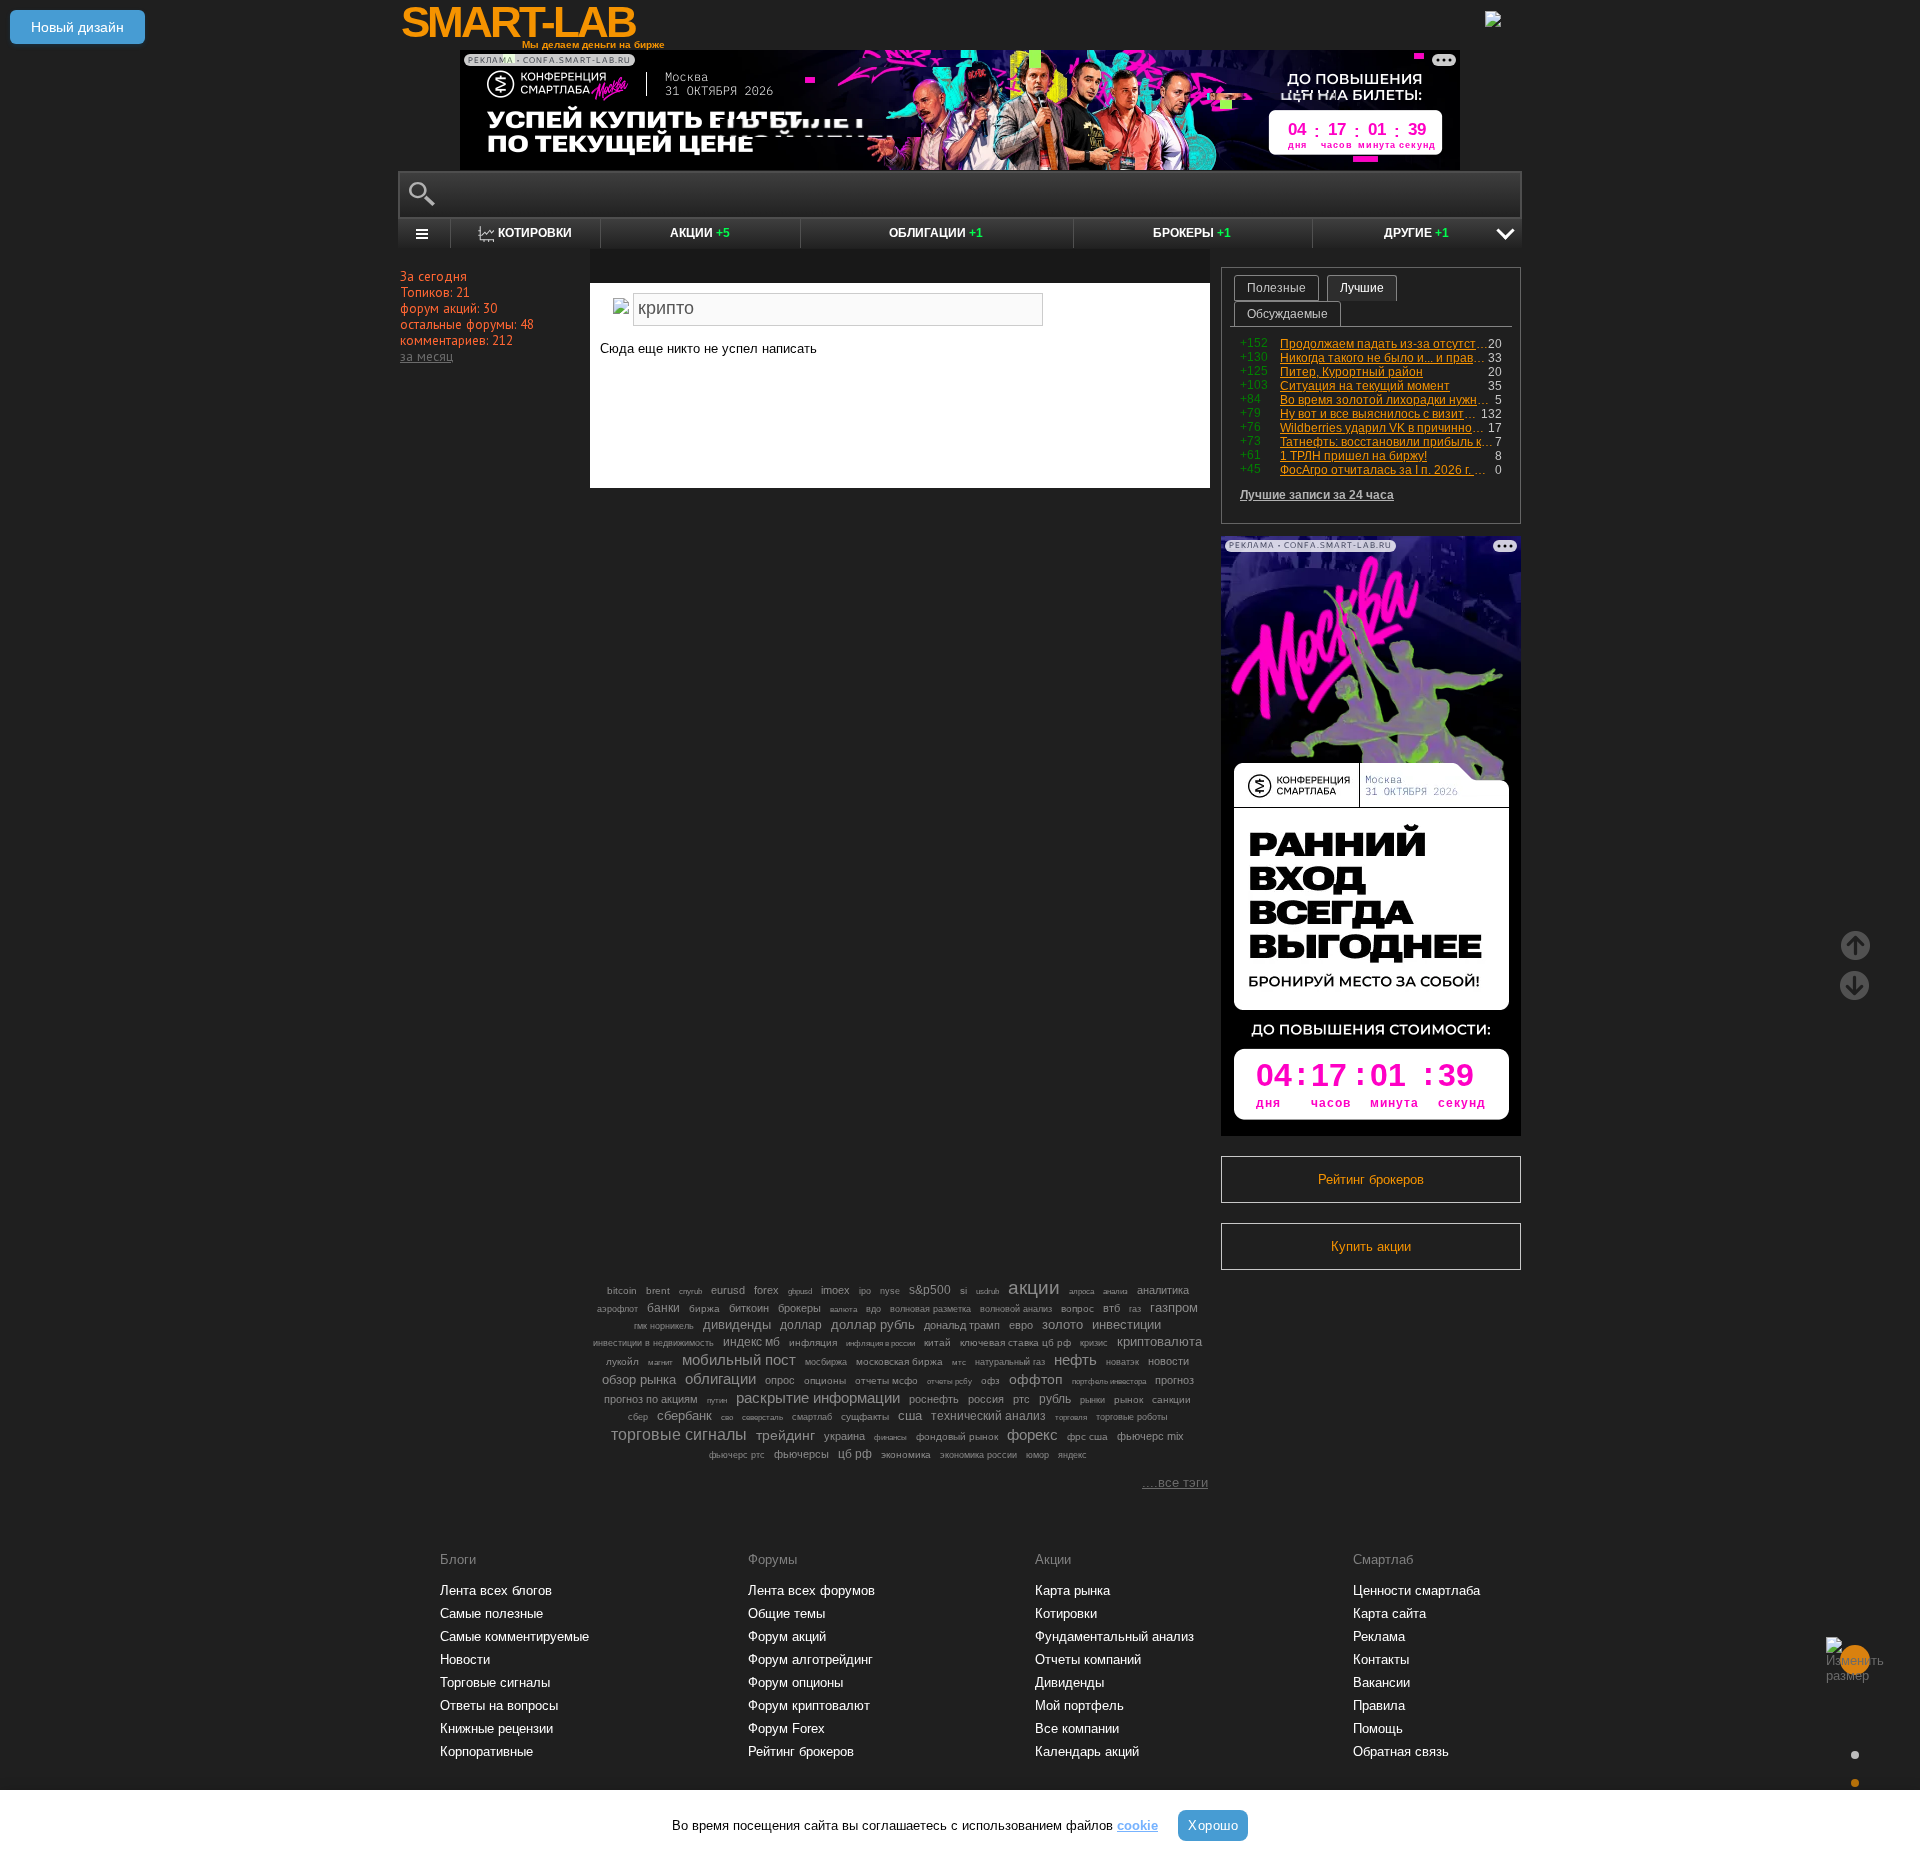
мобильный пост (739, 1359)
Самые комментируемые (514, 1636)
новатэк (1122, 1362)
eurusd (728, 1290)
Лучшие (1362, 288)
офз (990, 1380)
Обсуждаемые (1287, 314)
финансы (890, 1437)
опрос (780, 1380)
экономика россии (978, 1455)
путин (717, 1400)
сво (727, 1417)
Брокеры (1192, 233)
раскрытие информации (818, 1398)
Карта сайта (1389, 1613)
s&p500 (930, 1289)
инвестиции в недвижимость (653, 1343)
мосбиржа (826, 1362)
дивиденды (737, 1324)
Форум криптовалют (809, 1705)
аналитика (1163, 1290)
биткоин (749, 1308)
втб (1111, 1308)
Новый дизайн (77, 27)
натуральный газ (1010, 1362)
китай (937, 1342)
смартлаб (812, 1417)
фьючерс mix (1150, 1436)
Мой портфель (1079, 1705)
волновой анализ (1016, 1309)
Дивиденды (1069, 1682)
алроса (1081, 1291)
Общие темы (786, 1613)
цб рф (855, 1453)
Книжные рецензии (496, 1728)
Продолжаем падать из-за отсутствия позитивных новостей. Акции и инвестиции (1384, 344)
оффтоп (1036, 1379)
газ (1135, 1309)
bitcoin (622, 1290)
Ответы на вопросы (499, 1705)
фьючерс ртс (737, 1455)
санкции (1171, 1399)
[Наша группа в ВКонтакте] (934, 417)
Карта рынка (1072, 1590)
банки (663, 1308)
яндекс (1072, 1455)
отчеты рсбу (949, 1381)
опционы (825, 1380)
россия (986, 1399)
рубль (1055, 1399)
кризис (1094, 1343)
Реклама (1379, 1636)
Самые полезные (491, 1613)
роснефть (934, 1399)
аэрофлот (617, 1309)
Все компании (1077, 1728)
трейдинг (785, 1435)
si (963, 1290)
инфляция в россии (880, 1343)
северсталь (762, 1417)
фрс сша (1087, 1436)
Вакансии (1381, 1682)
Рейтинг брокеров (1371, 1179)
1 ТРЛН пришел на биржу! (1353, 456)
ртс (1021, 1399)
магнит (660, 1362)
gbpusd (800, 1291)
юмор (1037, 1455)
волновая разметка (930, 1309)
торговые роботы (1131, 1416)
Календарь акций (1087, 1751)
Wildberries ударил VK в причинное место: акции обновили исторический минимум (1384, 428)
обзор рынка (639, 1379)
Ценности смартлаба (1416, 1590)
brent (658, 1290)
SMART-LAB (518, 22)
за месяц (426, 356)
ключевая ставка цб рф (1015, 1342)
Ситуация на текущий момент (1365, 386)
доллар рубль (873, 1325)
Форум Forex (786, 1728)
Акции (700, 233)
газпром (1174, 1307)
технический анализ (988, 1416)
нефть (1075, 1359)
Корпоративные (486, 1751)
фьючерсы (801, 1454)
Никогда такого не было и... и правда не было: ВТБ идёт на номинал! (1384, 358)
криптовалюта (1159, 1341)
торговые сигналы (679, 1434)
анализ (1115, 1291)
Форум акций (787, 1636)
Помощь (1378, 1728)
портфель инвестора (1109, 1381)
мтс (959, 1362)
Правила (1379, 1705)
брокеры (799, 1308)
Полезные (1276, 288)
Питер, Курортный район (1351, 372)
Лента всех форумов (811, 1590)
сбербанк (684, 1415)
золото (1062, 1324)
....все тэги (1175, 1482)
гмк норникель (664, 1326)
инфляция (813, 1342)
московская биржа (899, 1361)
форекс (1032, 1435)
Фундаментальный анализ (1114, 1636)
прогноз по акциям (651, 1399)
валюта (843, 1309)
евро (1021, 1325)
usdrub (987, 1291)
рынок (1128, 1399)
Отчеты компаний (1088, 1659)
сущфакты (865, 1416)
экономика (906, 1454)
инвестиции (1126, 1324)
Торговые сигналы (495, 1682)
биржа (704, 1308)
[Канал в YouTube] (1002, 417)
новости (1168, 1361)
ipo (865, 1291)
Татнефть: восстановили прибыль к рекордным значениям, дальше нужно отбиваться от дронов (1387, 442)
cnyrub (690, 1291)
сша (910, 1415)
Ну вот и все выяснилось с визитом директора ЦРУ (1380, 414)
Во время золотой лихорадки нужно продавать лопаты (1387, 400)
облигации (720, 1379)
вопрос (1077, 1308)
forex (766, 1290)
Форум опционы (795, 1682)
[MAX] (866, 417)
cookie (1137, 1825)
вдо (873, 1309)
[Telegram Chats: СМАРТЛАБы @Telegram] (798, 417)
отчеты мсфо (886, 1380)
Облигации (936, 233)
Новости (465, 1659)
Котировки (1066, 1613)
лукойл (622, 1361)
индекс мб (751, 1342)
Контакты (1381, 1659)
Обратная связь (1401, 1751)
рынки (1092, 1400)
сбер (638, 1417)
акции (1034, 1287)
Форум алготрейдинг (810, 1659)
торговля (1071, 1417)
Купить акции (1371, 1246)
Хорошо (1213, 1825)
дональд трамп (962, 1325)
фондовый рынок (957, 1436)
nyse (890, 1291)
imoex (835, 1290)
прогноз (1174, 1380)
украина (844, 1436)
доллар (801, 1325)
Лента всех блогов (496, 1590)
